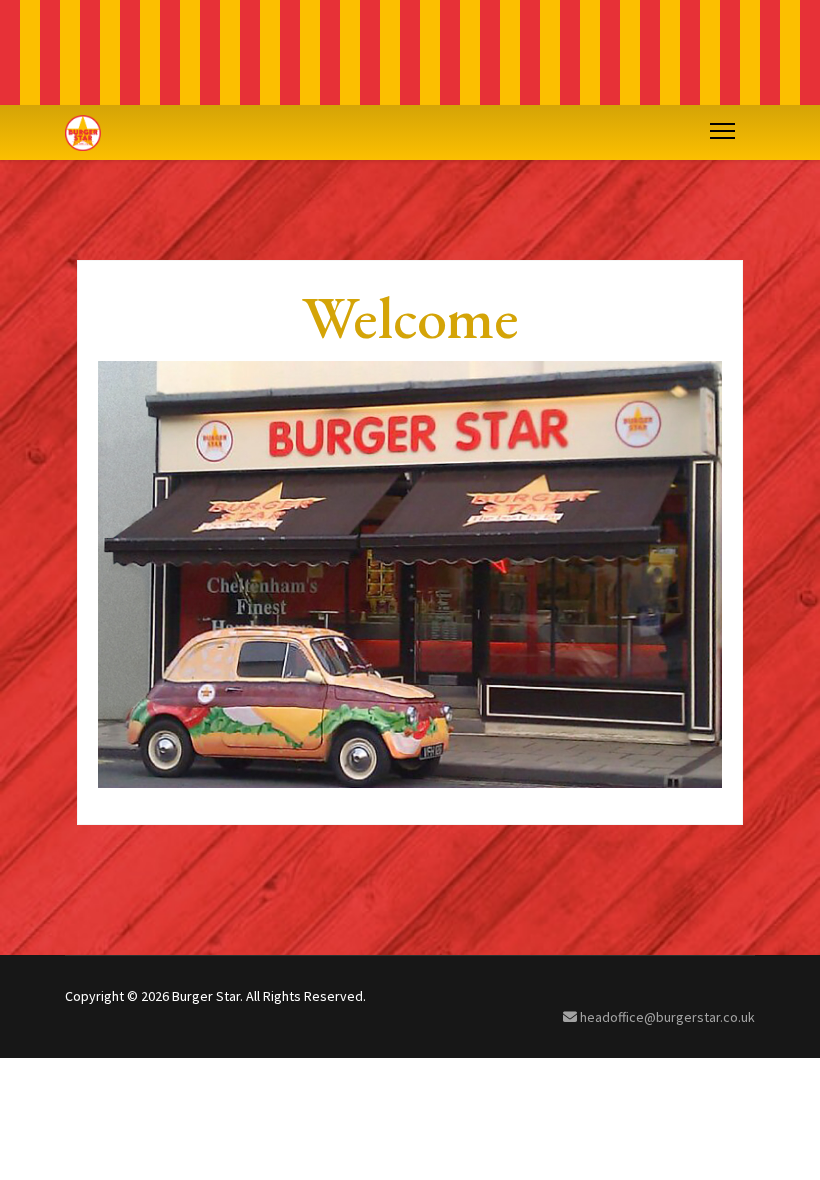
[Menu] (718, 131)
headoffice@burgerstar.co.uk (666, 1017)
